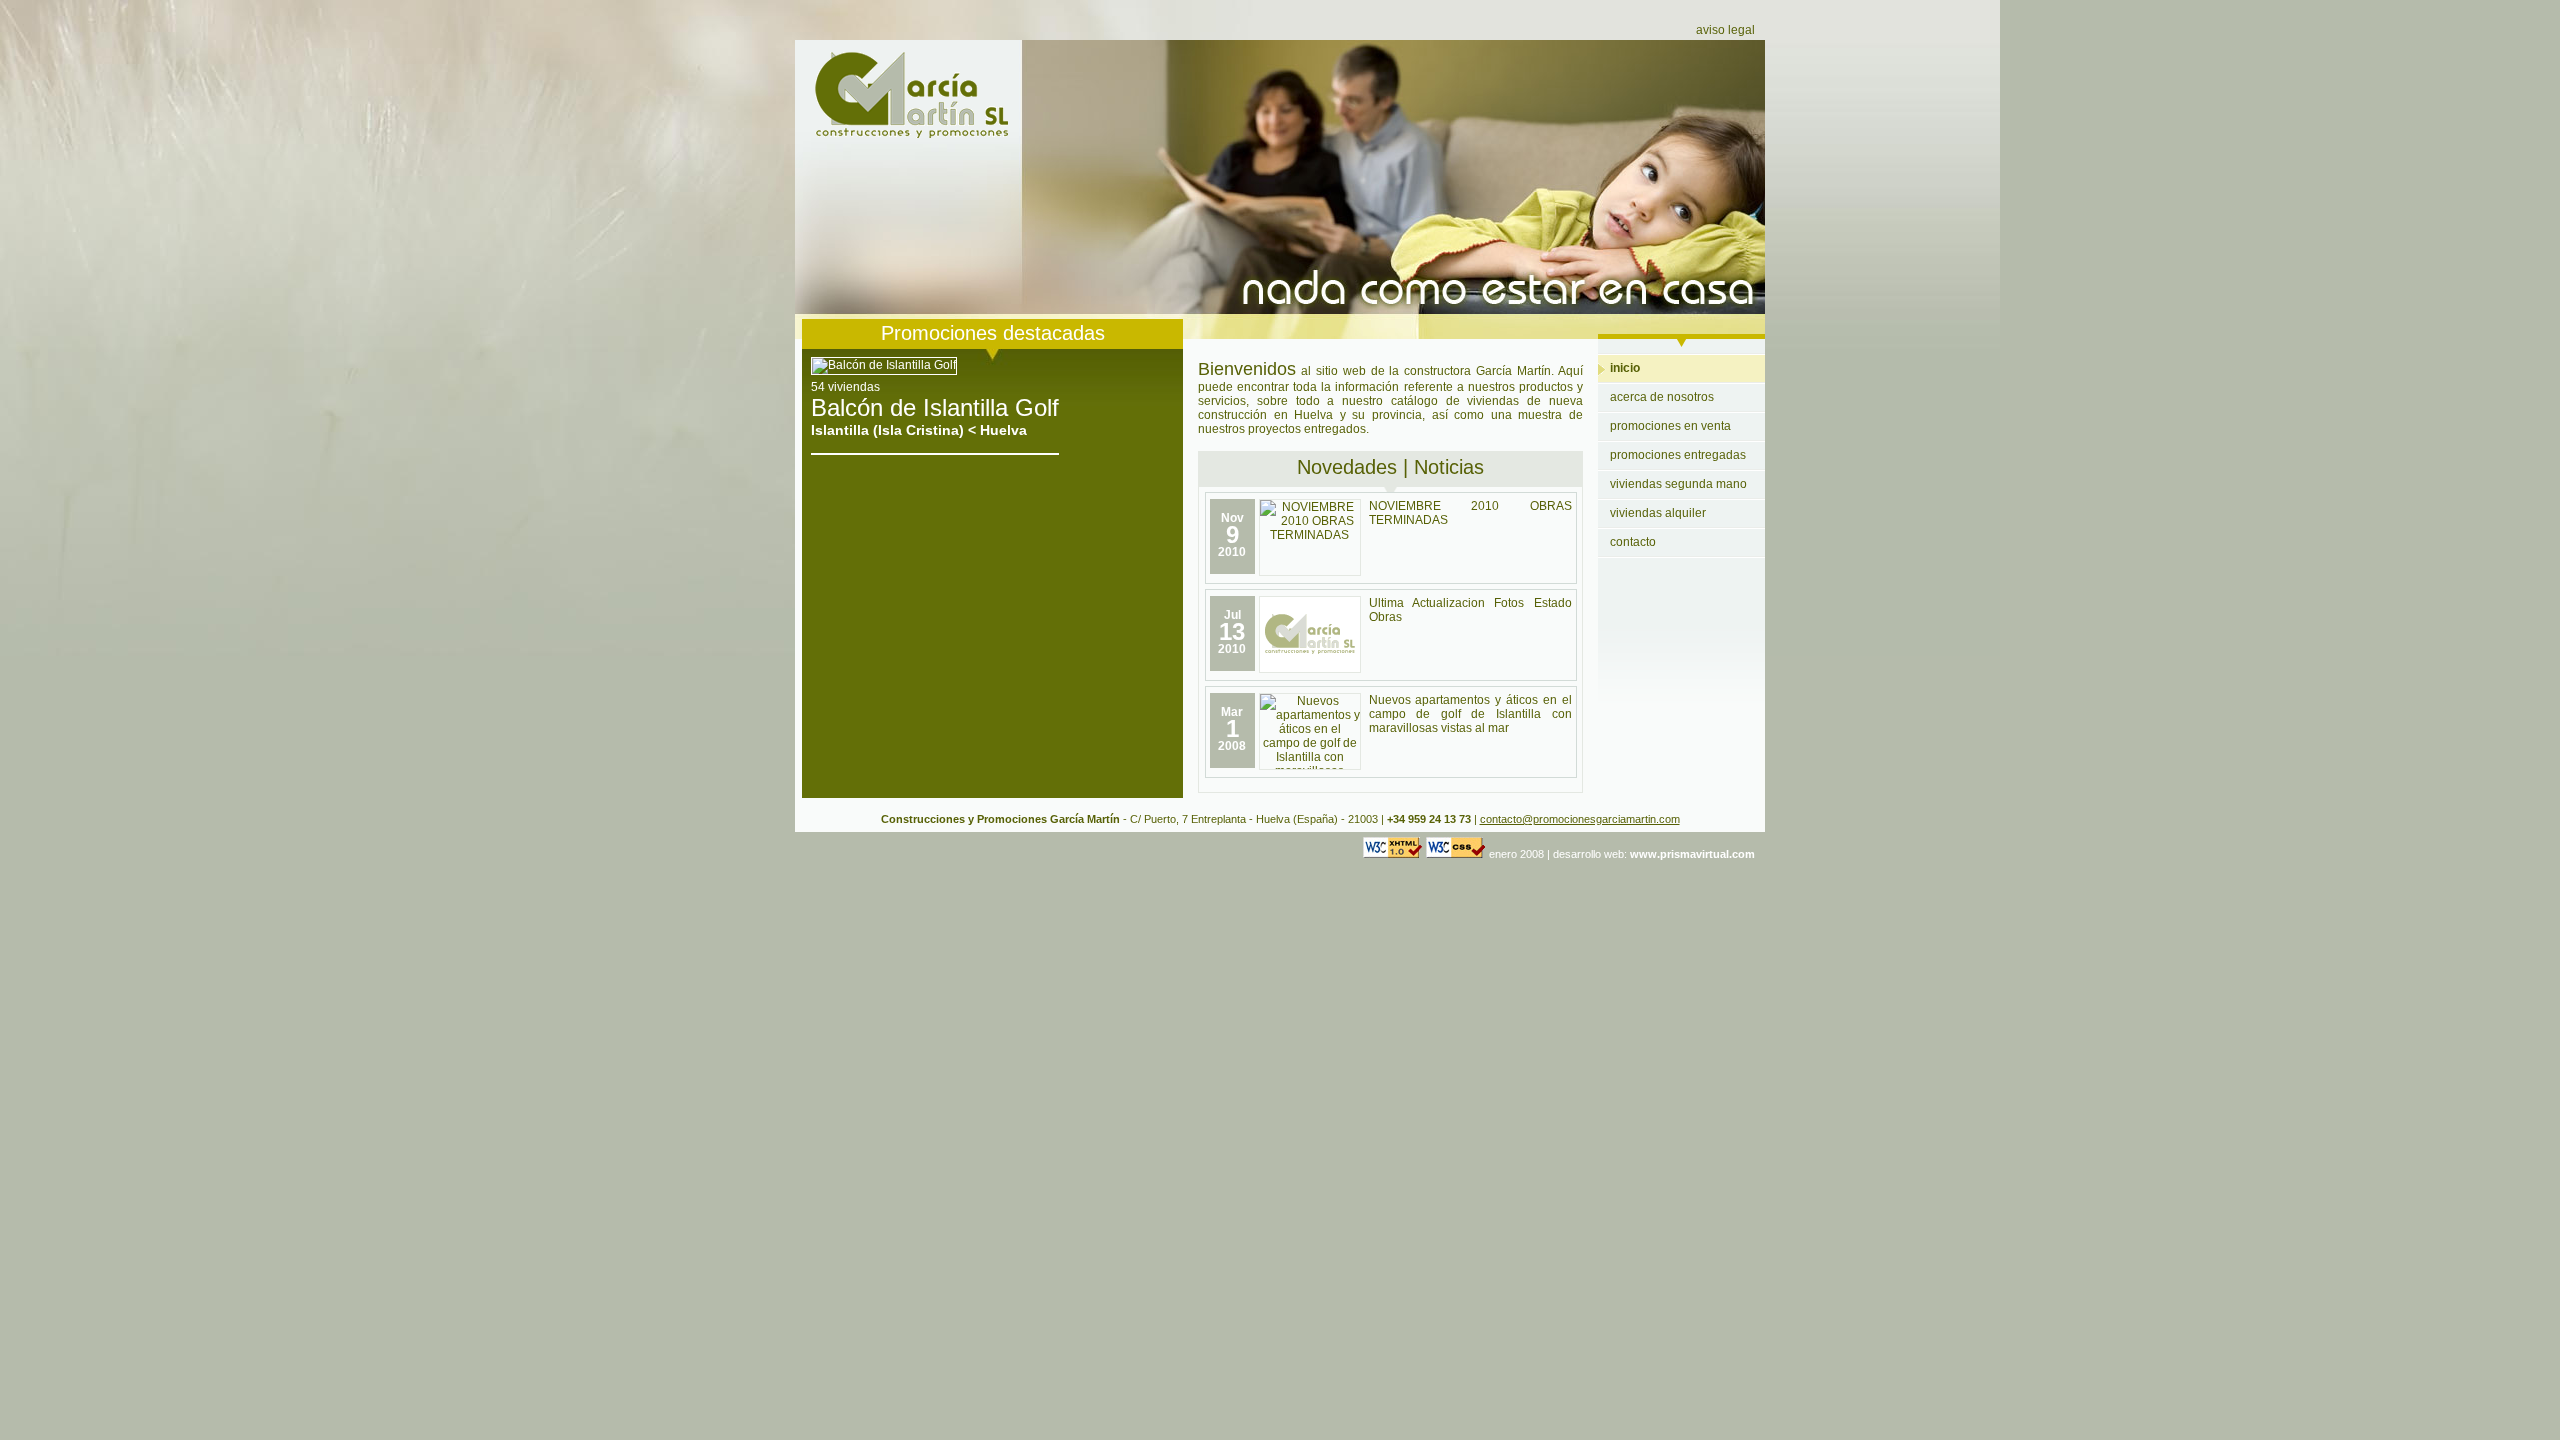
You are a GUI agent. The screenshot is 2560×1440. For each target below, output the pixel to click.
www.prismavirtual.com (1692, 854)
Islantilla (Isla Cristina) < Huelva (919, 430)
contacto (1633, 542)
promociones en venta (1670, 426)
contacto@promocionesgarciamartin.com (1580, 819)
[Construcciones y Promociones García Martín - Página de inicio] (908, 135)
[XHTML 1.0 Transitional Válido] (1393, 854)
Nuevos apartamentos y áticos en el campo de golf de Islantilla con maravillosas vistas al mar (1470, 714)
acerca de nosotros (1662, 397)
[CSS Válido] (1456, 854)
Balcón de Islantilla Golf (935, 407)
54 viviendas (845, 387)
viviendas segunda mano (1678, 484)
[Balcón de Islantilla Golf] (884, 365)
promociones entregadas (1678, 455)
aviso (1725, 30)
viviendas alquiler (1658, 513)
